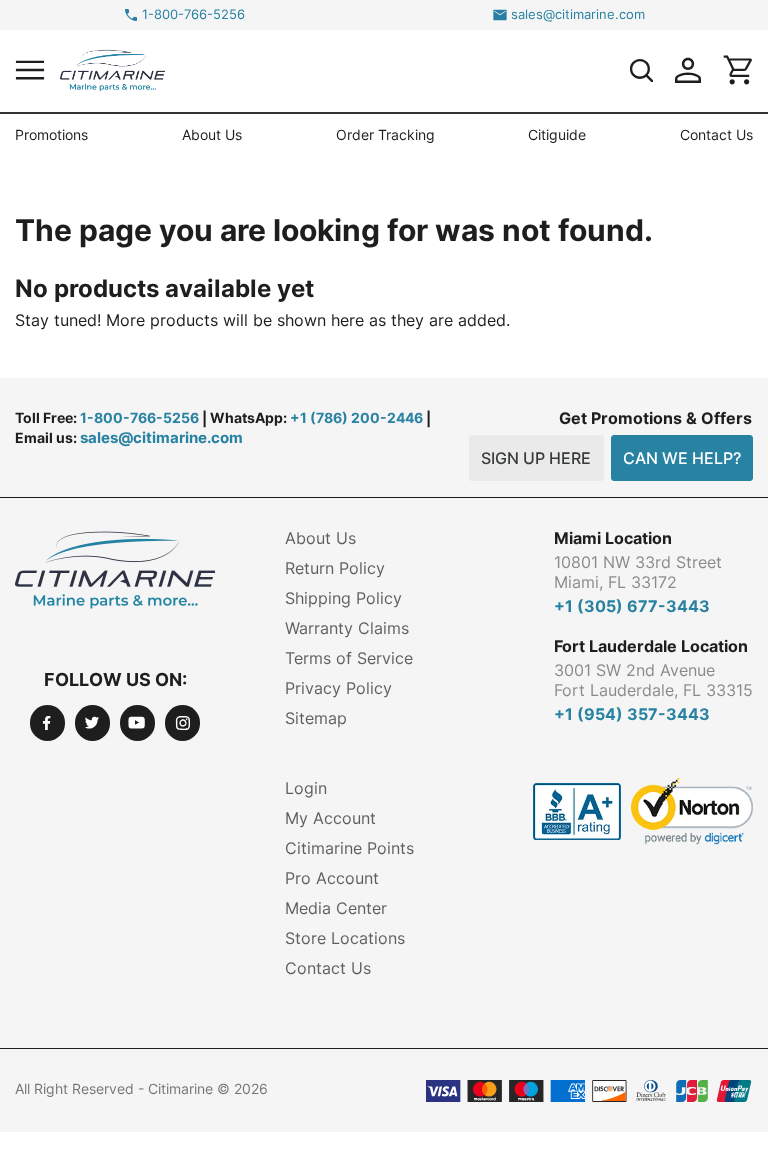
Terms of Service (349, 658)
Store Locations (345, 938)
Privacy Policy (338, 688)
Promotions (51, 134)
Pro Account (332, 878)
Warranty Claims (347, 628)
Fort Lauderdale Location (651, 646)
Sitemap (316, 718)
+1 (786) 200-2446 (356, 417)
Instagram (182, 722)
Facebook (47, 722)
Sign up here (536, 458)
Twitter (92, 722)
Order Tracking (385, 134)
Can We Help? (682, 458)
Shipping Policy (343, 598)
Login (306, 788)
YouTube (137, 722)
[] (641, 70)
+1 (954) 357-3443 (632, 714)
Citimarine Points (349, 848)
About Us (212, 134)
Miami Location (613, 538)
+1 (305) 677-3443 (632, 606)
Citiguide (557, 134)
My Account (330, 818)
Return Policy (335, 568)
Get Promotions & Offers (655, 418)
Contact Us (716, 134)
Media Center (336, 908)
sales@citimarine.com (578, 14)
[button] (30, 69)
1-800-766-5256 (193, 14)
